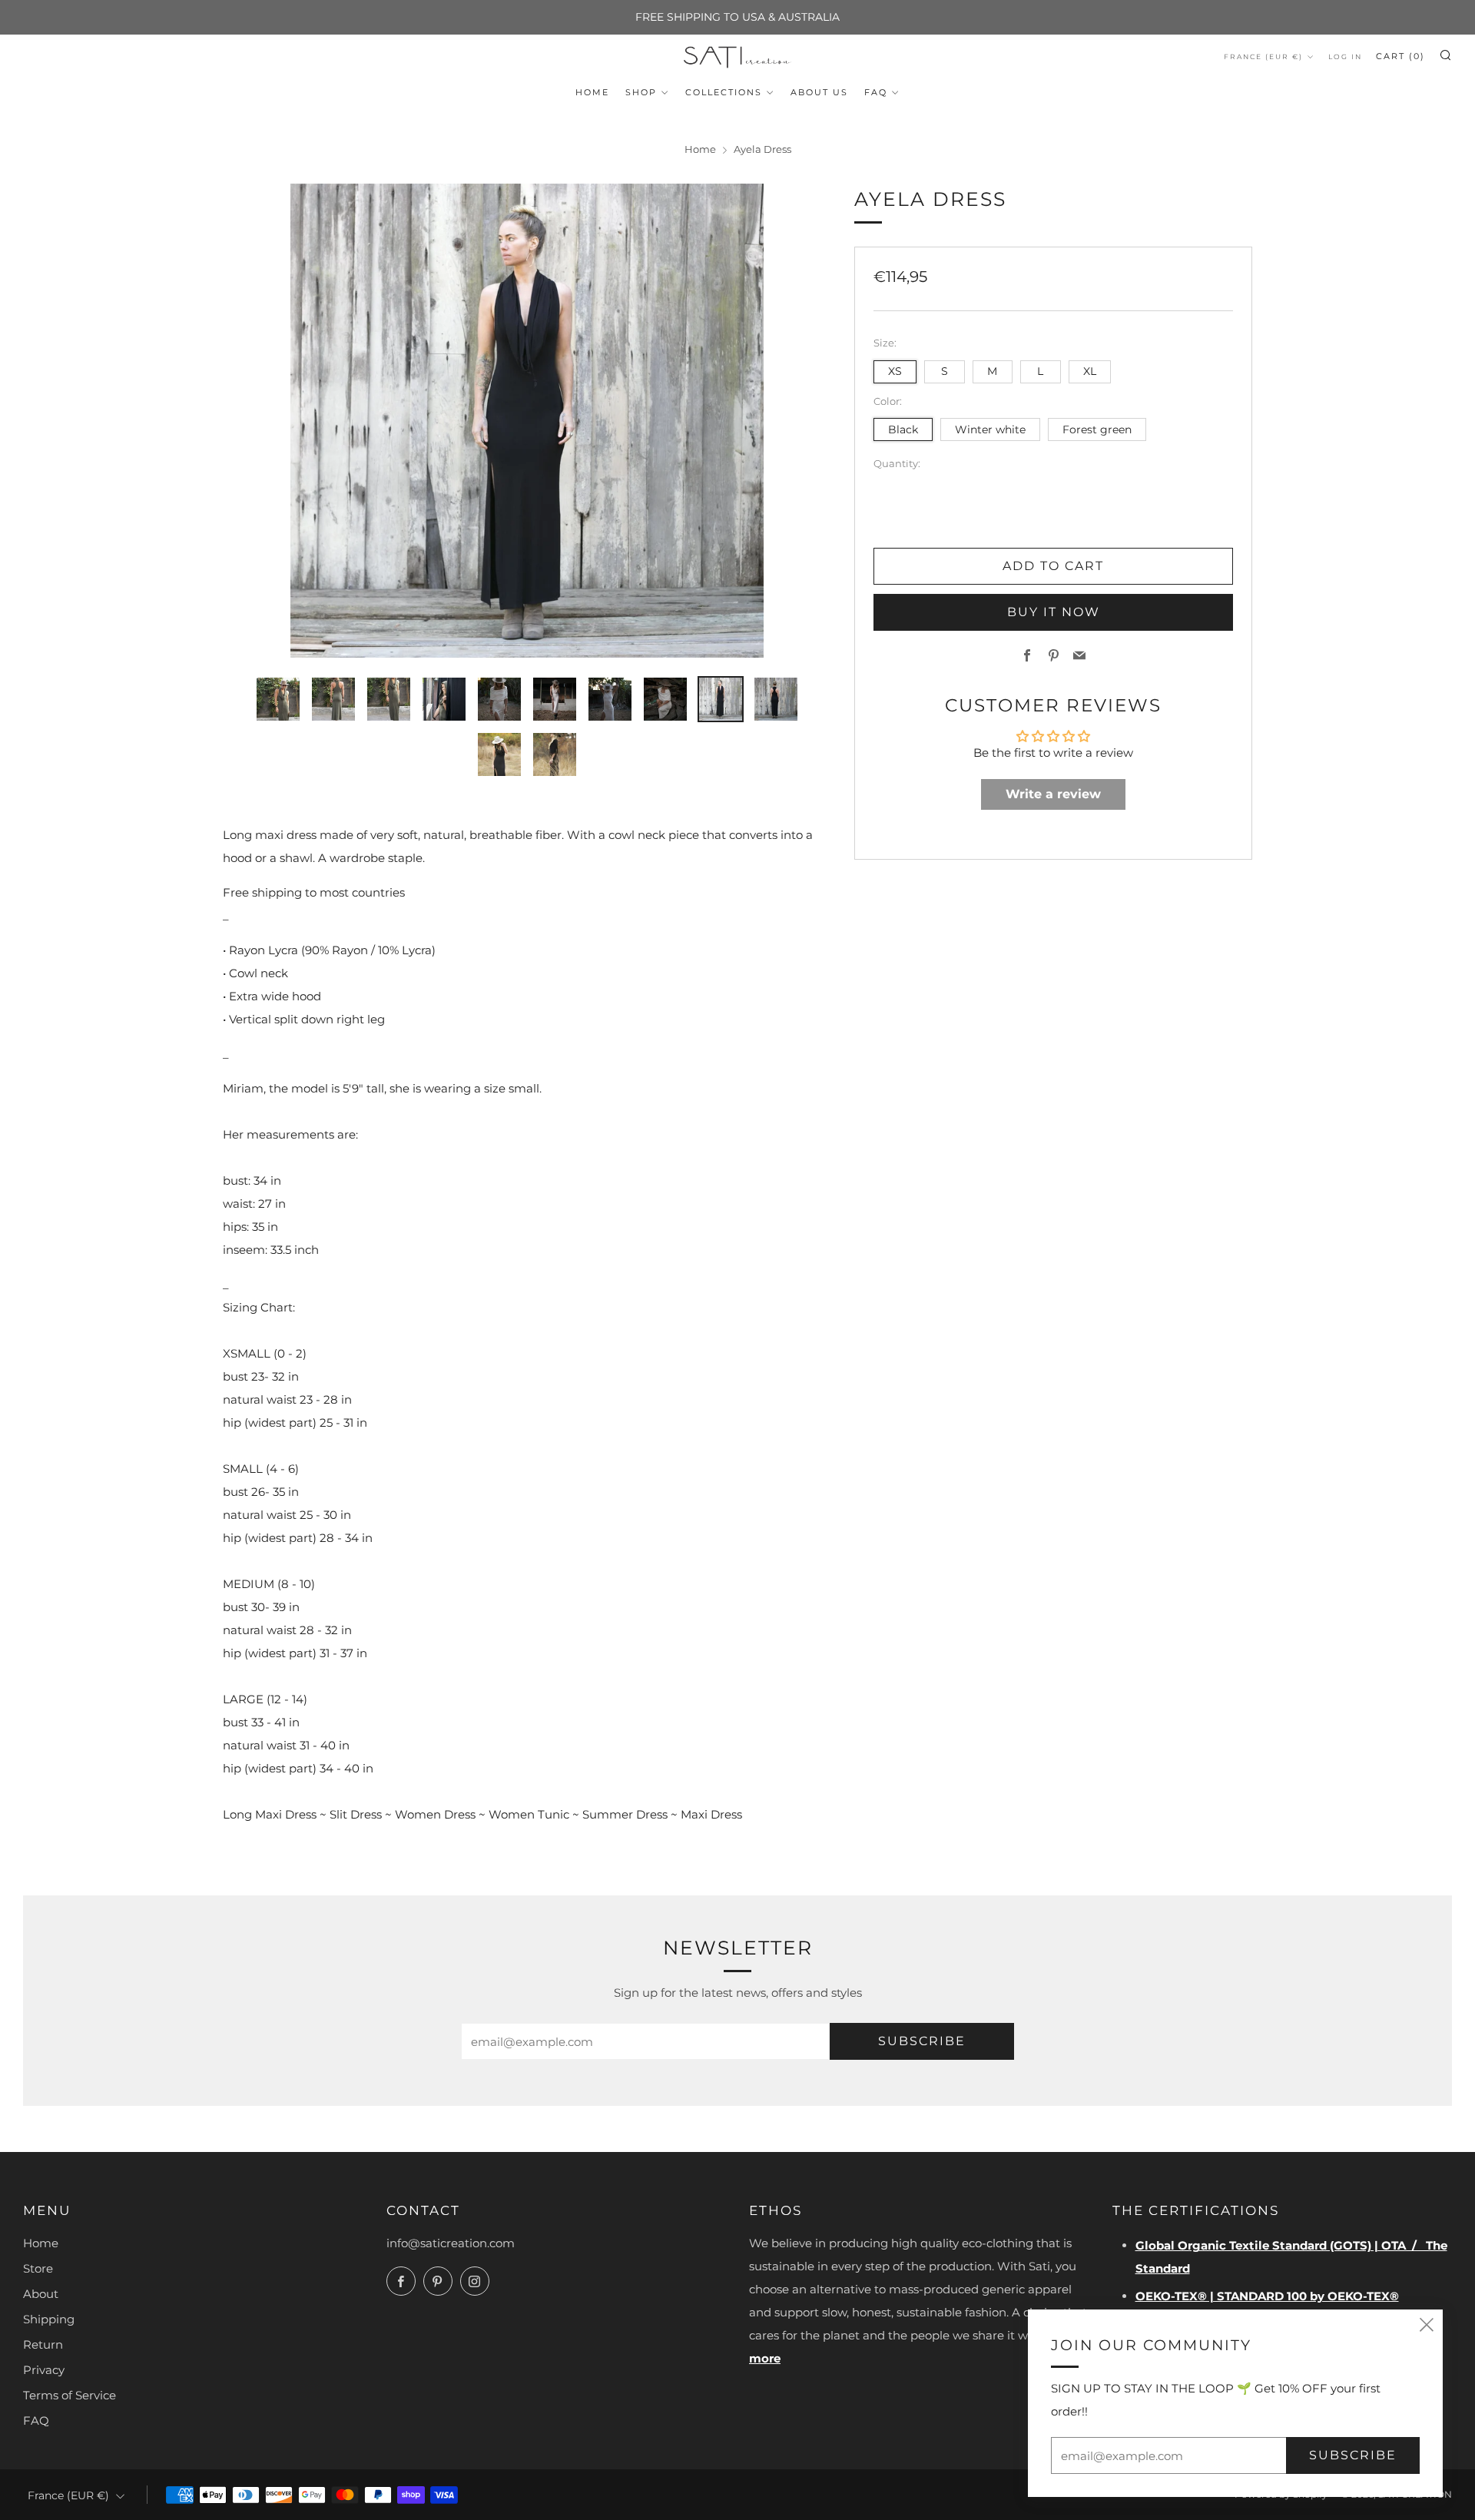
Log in (1345, 56)
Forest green (1097, 429)
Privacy (44, 2370)
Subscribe (922, 2041)
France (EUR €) (1263, 56)
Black (903, 429)
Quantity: (897, 465)
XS (895, 371)
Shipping (49, 2319)
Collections (724, 92)
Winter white (990, 429)
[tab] (278, 699)
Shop (641, 92)
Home (592, 92)
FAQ (876, 92)
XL (1090, 371)
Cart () (1400, 56)
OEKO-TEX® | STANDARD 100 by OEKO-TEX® (1267, 2296)
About (41, 2294)
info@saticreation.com (451, 2243)
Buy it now (1054, 613)
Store (38, 2268)
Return (43, 2344)
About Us (819, 92)
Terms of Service (70, 2395)
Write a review (1053, 795)
